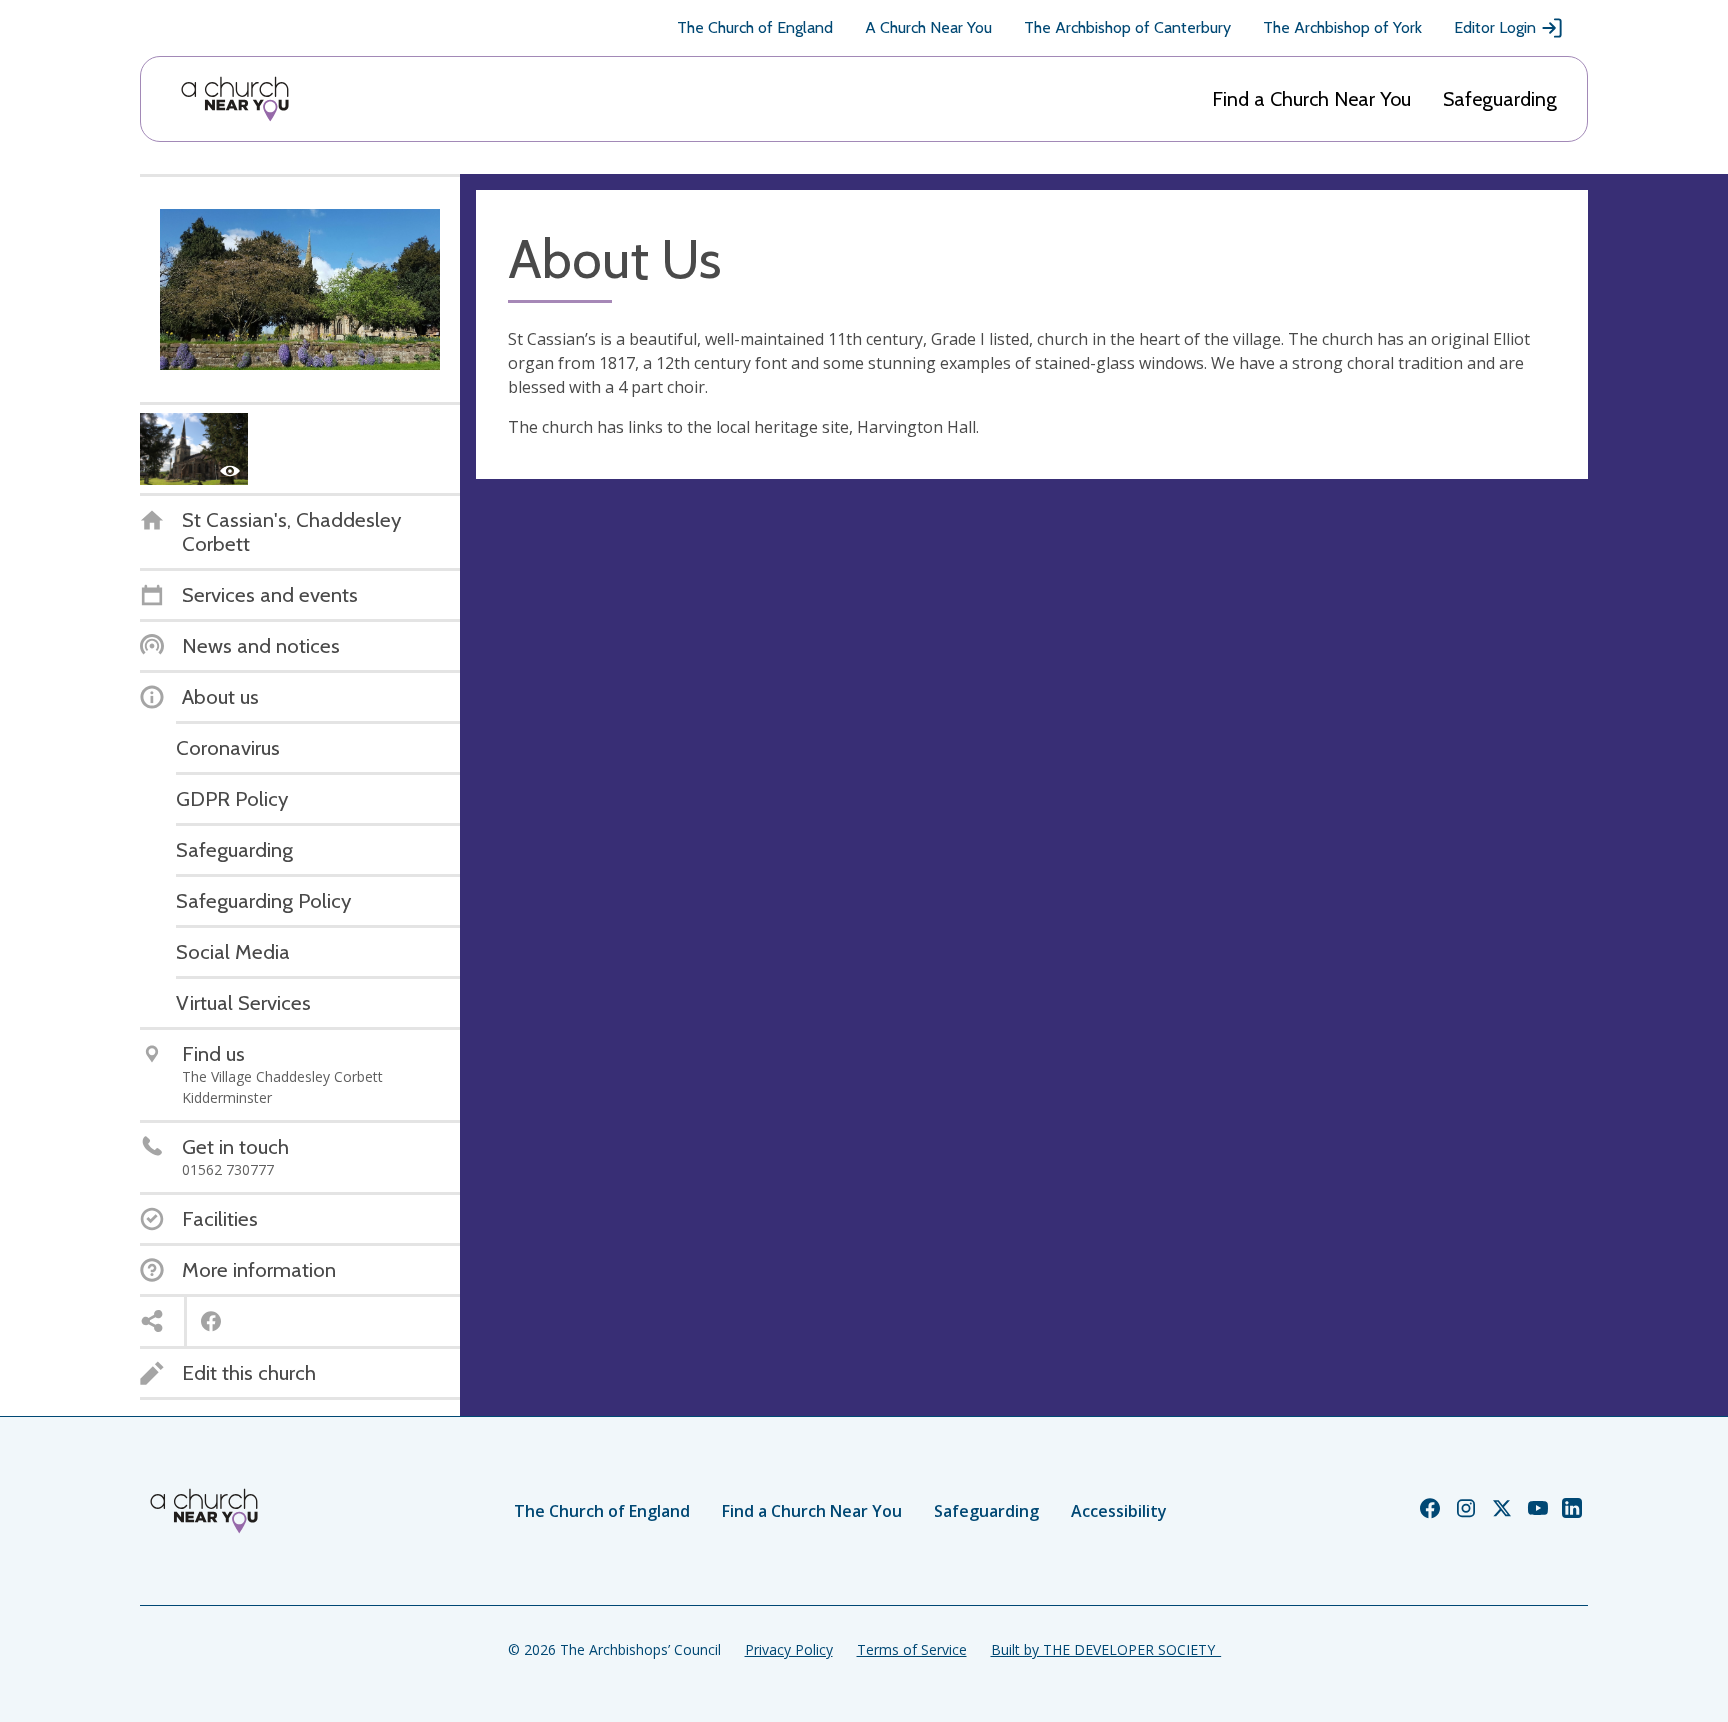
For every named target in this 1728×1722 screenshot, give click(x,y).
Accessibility (1119, 1511)
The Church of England (755, 27)
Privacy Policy (789, 1649)
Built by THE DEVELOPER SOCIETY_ (1106, 1649)
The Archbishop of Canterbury (1127, 27)
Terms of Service (912, 1649)
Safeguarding (1500, 99)
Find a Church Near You (1311, 99)
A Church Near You (928, 27)
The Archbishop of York (1342, 27)
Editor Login (1495, 27)
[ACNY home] (235, 99)
